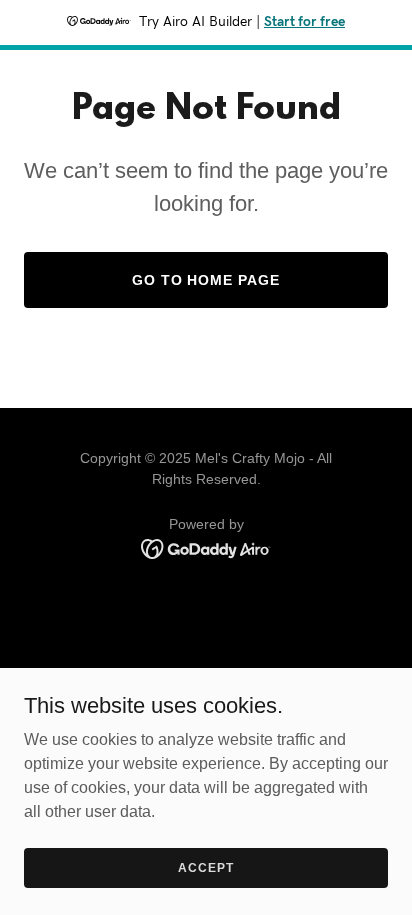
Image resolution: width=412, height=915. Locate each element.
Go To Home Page (206, 280)
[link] (206, 547)
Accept (205, 867)
